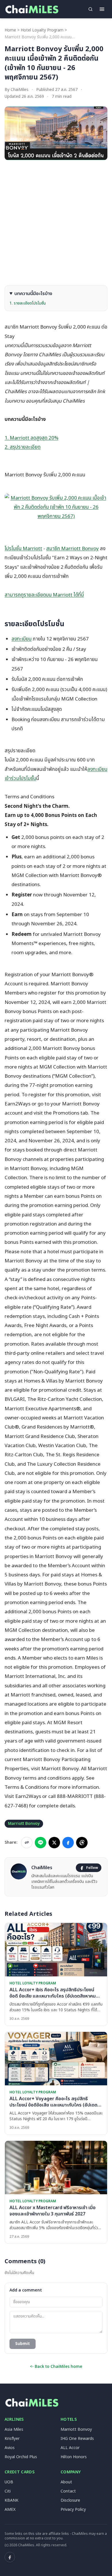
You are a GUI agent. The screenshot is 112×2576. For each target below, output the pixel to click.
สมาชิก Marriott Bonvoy (73, 549)
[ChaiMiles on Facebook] (10, 2557)
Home (10, 30)
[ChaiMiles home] (32, 9)
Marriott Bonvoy (24, 1824)
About (66, 2482)
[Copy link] (27, 1843)
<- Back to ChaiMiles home (56, 2367)
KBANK (11, 2500)
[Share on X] (54, 1843)
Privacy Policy (73, 2510)
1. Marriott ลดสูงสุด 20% (31, 438)
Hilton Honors (74, 2457)
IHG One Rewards (77, 2439)
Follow (92, 1868)
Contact (68, 2491)
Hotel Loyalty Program (42, 30)
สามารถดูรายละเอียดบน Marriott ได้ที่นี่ (44, 595)
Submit (23, 2344)
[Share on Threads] (82, 1843)
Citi (8, 2491)
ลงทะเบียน (22, 639)
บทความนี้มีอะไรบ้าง (33, 294)
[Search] (90, 9)
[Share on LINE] (40, 1843)
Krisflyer (12, 2439)
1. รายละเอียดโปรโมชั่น (28, 303)
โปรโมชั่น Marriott (23, 549)
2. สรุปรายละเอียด (23, 447)
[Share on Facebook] (68, 1843)
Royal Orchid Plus (21, 2457)
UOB (9, 2482)
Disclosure (70, 2500)
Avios (10, 2448)
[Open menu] (102, 9)
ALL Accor (70, 2448)
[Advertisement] (56, 223)
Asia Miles (14, 2429)
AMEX (10, 2510)
